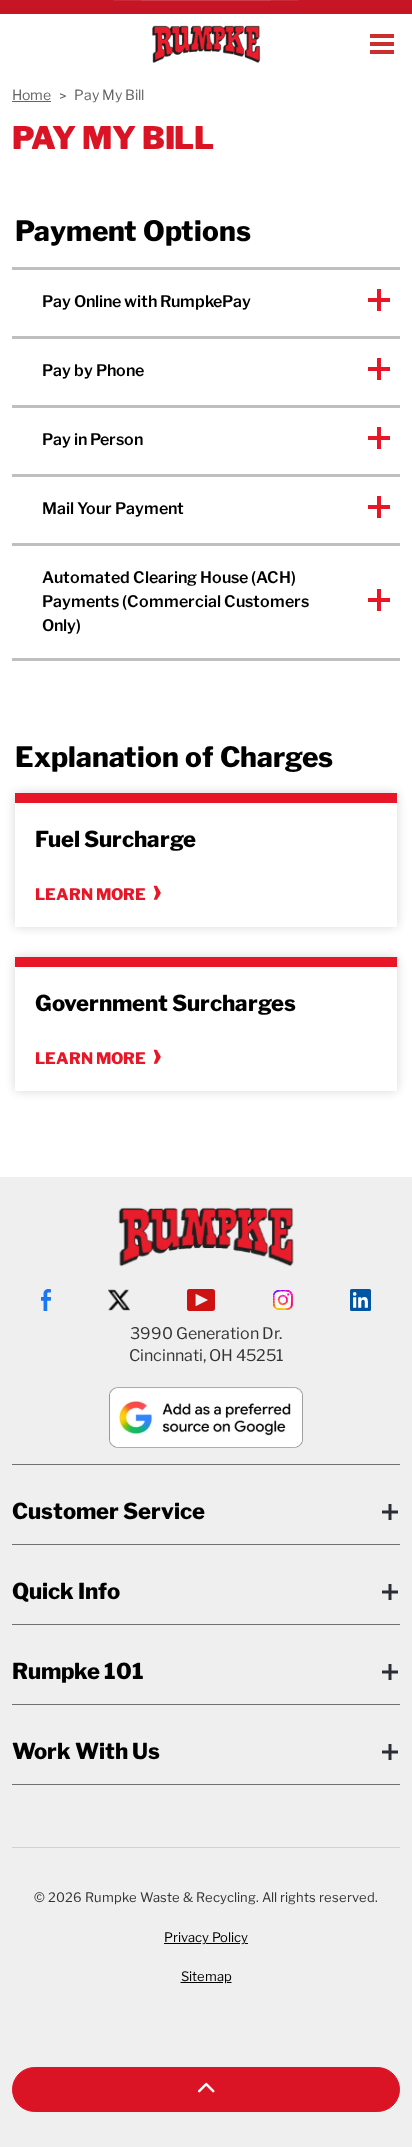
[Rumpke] (206, 44)
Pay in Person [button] (92, 439)
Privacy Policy (206, 1937)
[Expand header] (382, 44)
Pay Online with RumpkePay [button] (146, 301)
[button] (206, 2089)
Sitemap (206, 1976)
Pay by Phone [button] (93, 370)
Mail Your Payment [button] (113, 508)
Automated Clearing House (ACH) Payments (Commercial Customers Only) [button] (175, 601)
